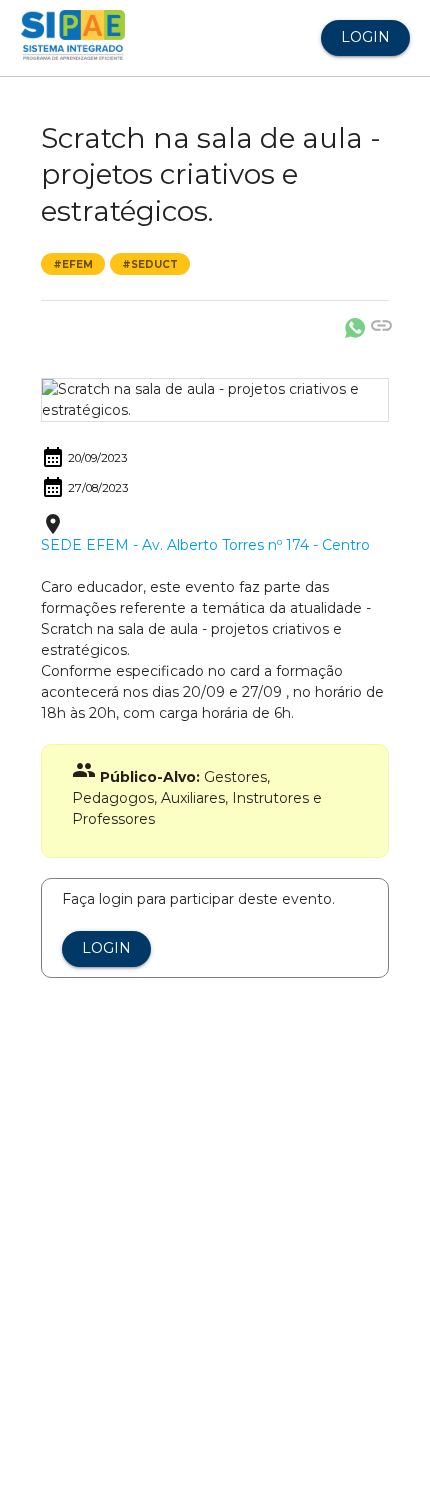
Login (365, 37)
